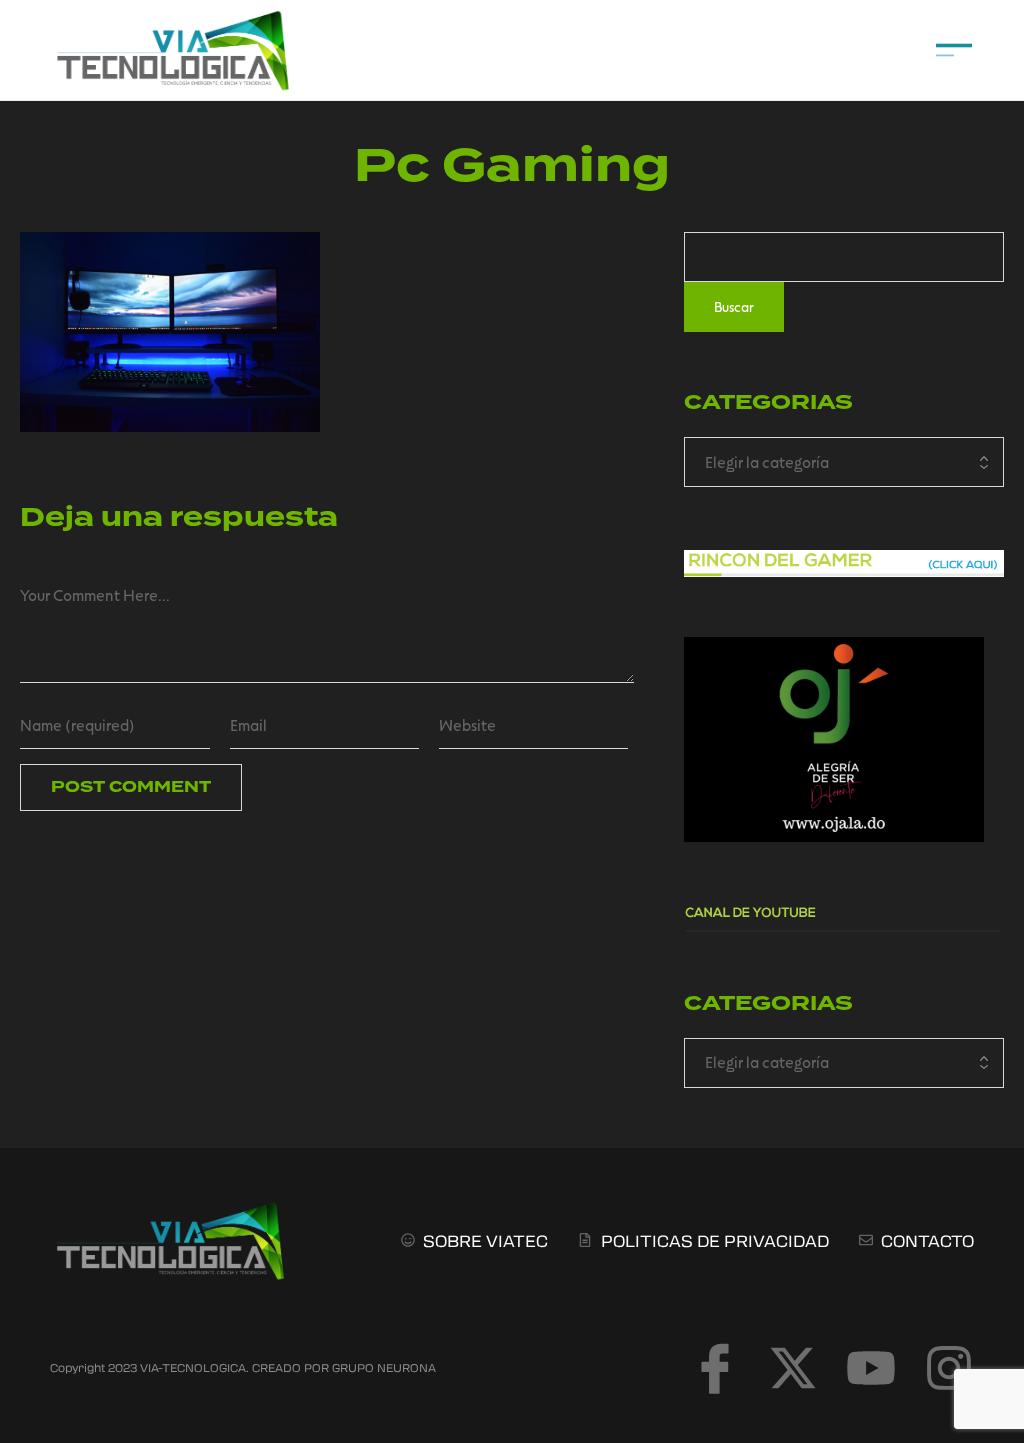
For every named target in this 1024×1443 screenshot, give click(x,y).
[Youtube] (871, 1368)
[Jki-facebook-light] (715, 1368)
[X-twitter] (793, 1368)
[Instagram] (949, 1368)
